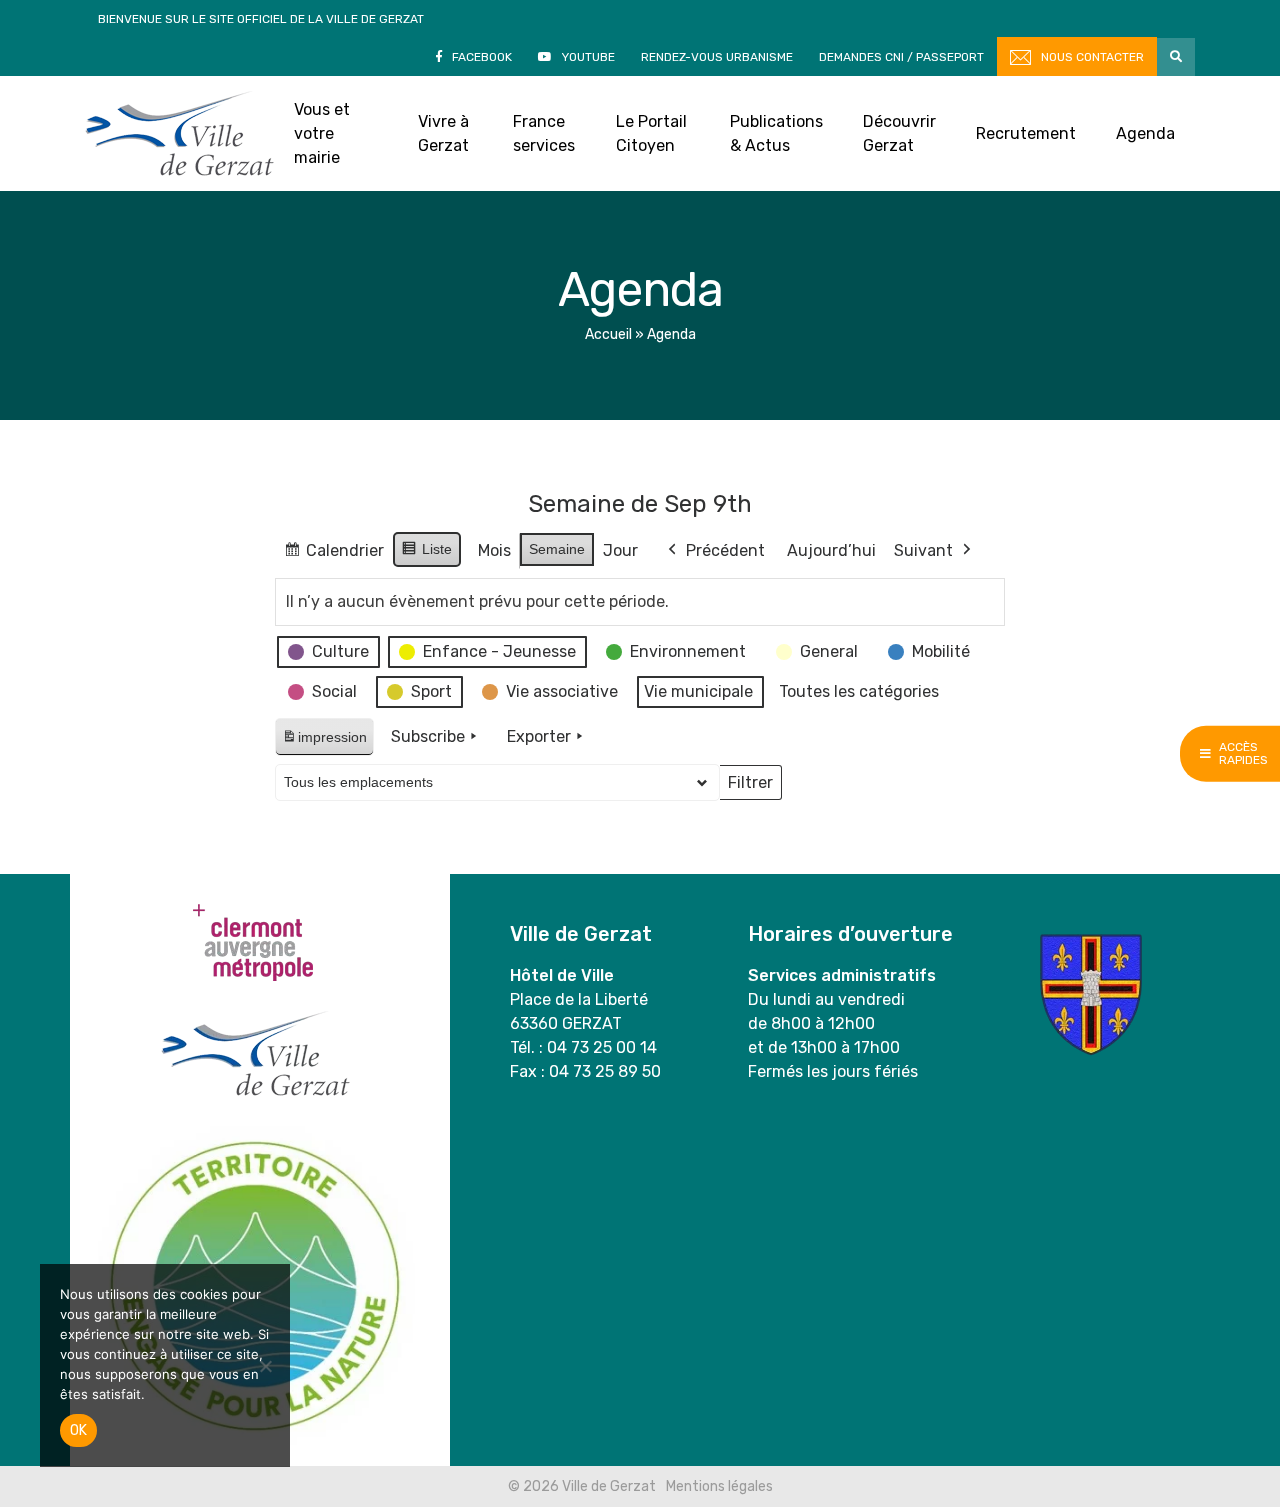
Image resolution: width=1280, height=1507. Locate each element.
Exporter (539, 736)
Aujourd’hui (831, 550)
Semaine (557, 549)
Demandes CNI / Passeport (901, 57)
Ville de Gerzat (179, 133)
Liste (426, 554)
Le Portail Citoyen (651, 133)
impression (324, 742)
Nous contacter (1092, 57)
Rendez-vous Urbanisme (717, 57)
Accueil (608, 334)
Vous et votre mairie (322, 133)
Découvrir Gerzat (899, 133)
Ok (78, 1430)
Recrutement (1026, 133)
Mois (494, 550)
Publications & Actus (776, 133)
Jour (620, 550)
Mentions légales (719, 1486)
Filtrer (750, 787)
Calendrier (333, 555)
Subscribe (428, 736)
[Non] (265, 1366)
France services (544, 133)
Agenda (1145, 133)
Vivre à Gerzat (443, 133)
